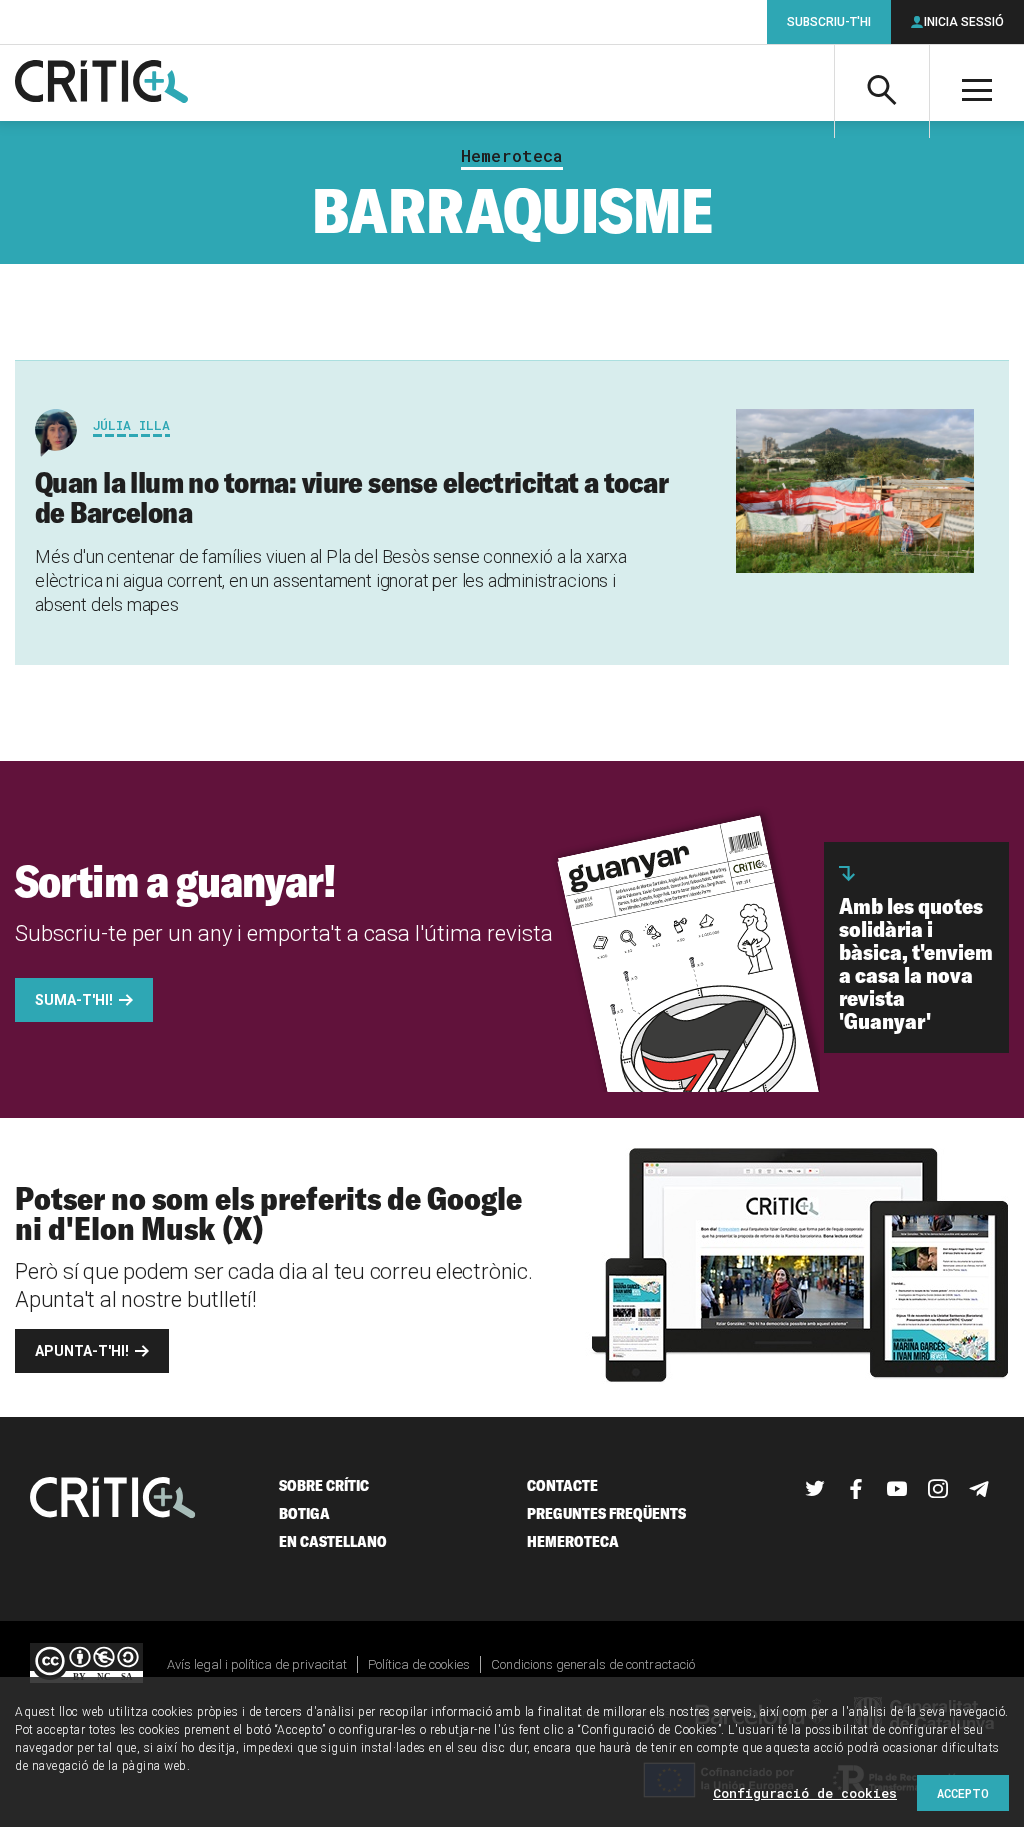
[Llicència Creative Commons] (86, 1664)
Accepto (963, 1793)
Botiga (304, 1513)
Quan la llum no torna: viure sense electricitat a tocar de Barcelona (351, 497)
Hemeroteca (512, 156)
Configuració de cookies (805, 1793)
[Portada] (101, 83)
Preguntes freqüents (606, 1513)
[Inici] (113, 1499)
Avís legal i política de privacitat (257, 1664)
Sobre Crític (324, 1485)
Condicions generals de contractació (593, 1664)
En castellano (333, 1541)
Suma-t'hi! (74, 1000)
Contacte (562, 1485)
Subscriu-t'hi (829, 22)
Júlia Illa (131, 425)
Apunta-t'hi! (82, 1351)
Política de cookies (419, 1664)
